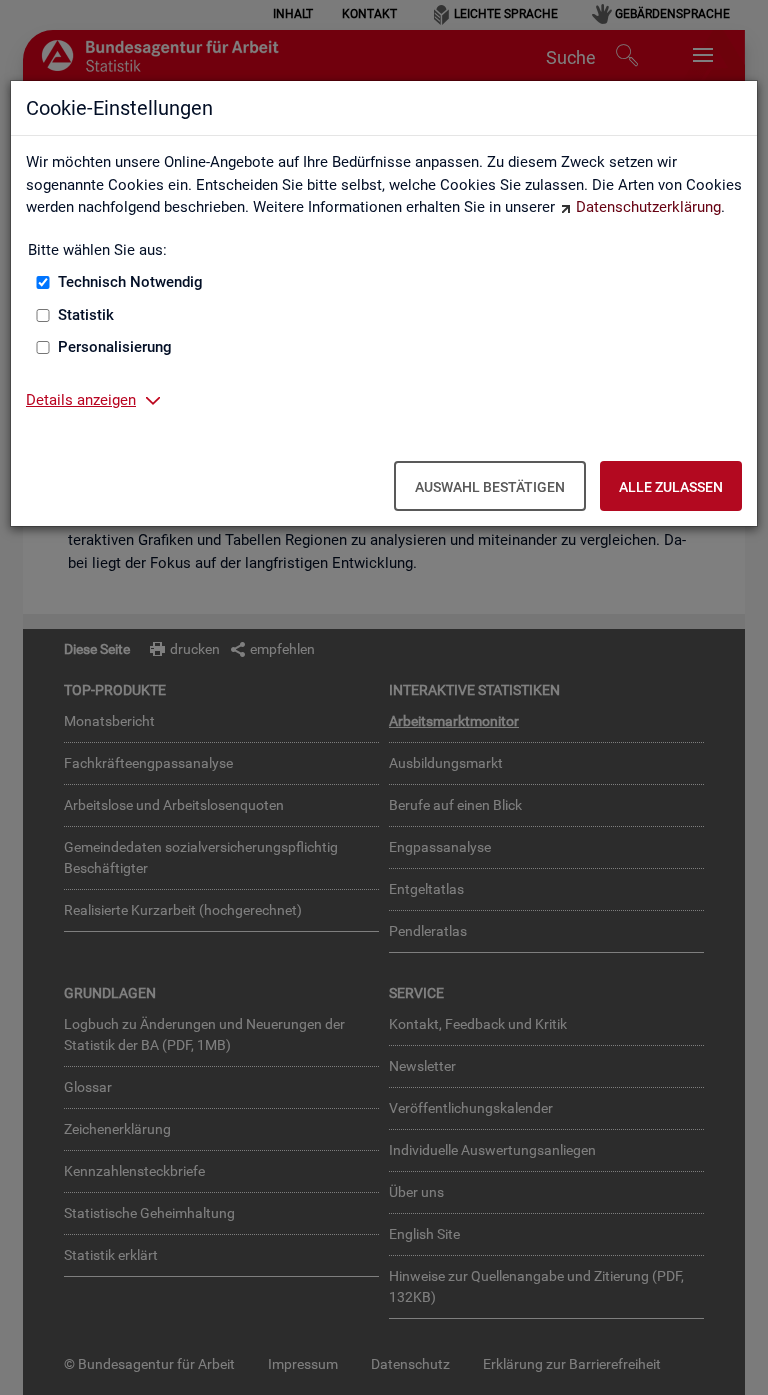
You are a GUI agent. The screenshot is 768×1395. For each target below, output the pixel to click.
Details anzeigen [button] (81, 400)
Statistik (86, 315)
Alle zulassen (671, 487)
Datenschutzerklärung (648, 207)
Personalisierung (115, 347)
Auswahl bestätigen (490, 487)
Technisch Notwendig (130, 282)
